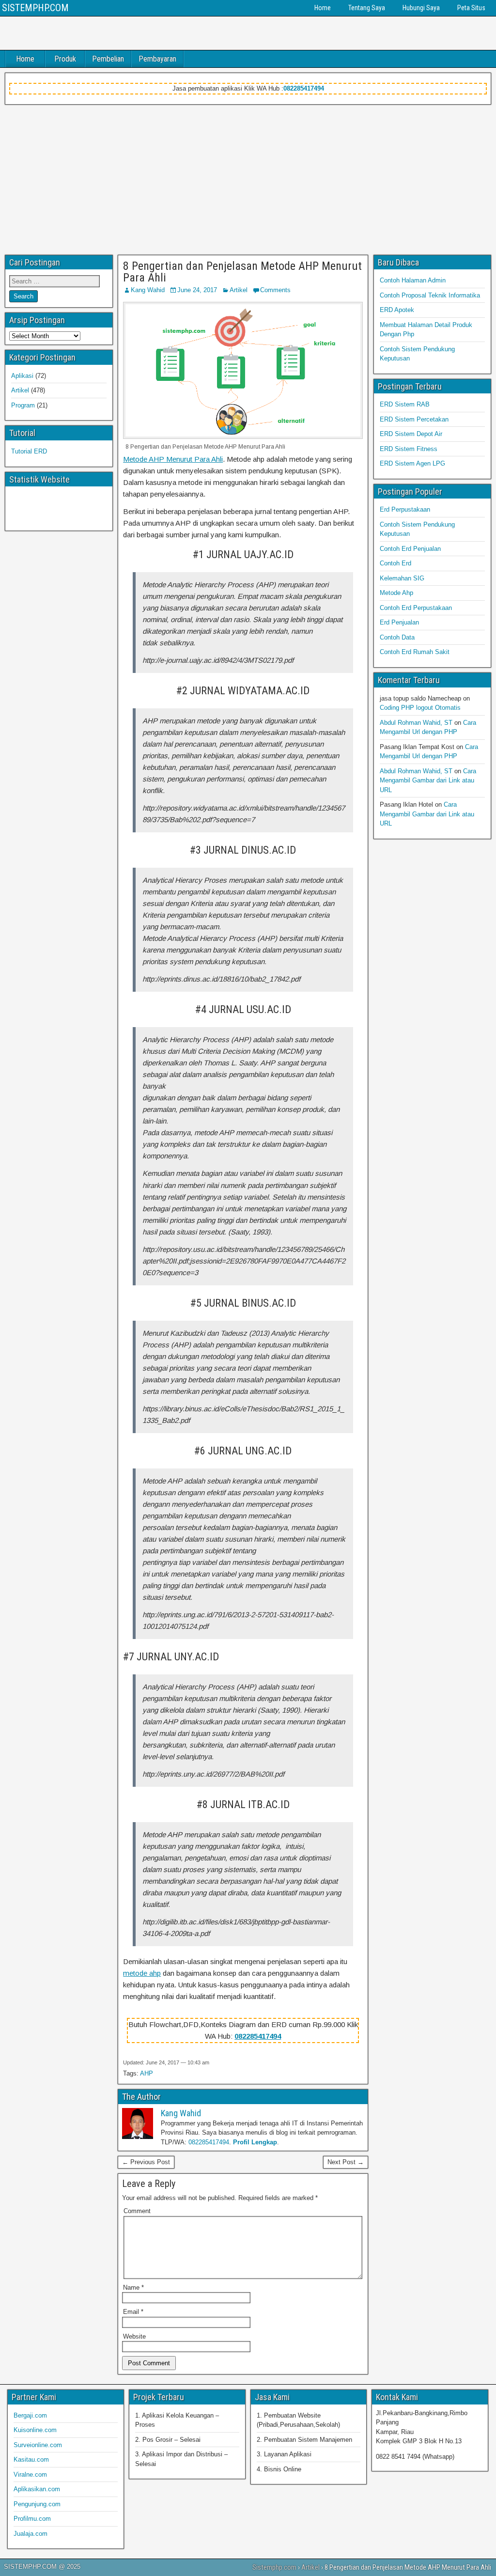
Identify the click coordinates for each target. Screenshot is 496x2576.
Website (134, 2336)
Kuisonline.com (35, 2430)
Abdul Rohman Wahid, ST (416, 723)
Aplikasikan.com (37, 2489)
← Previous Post (146, 2162)
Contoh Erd (395, 563)
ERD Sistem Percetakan (414, 419)
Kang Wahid (148, 290)
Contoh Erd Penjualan (410, 549)
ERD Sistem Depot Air (411, 434)
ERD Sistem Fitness (409, 449)
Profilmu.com (32, 2519)
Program (23, 405)
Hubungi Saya (421, 8)
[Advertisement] (248, 177)
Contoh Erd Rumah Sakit (415, 652)
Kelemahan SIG (402, 578)
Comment (137, 2211)
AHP (147, 2073)
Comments (275, 290)
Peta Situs (471, 8)
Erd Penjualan (399, 622)
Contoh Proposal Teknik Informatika (430, 295)
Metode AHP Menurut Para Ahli (173, 459)
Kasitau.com (31, 2459)
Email (133, 2312)
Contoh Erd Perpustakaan (416, 608)
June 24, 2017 (197, 290)
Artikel (239, 290)
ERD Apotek (397, 310)
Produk (65, 59)
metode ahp (142, 1973)
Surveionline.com (38, 2445)
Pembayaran (157, 59)
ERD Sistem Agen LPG (412, 463)
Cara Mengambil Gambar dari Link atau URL (428, 781)
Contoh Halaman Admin (413, 280)
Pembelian (108, 59)
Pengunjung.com (37, 2504)
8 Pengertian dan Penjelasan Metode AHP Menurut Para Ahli (242, 272)
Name (133, 2287)
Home (323, 8)
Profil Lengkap (255, 2142)
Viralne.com (30, 2475)
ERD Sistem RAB (405, 404)
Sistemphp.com (274, 2567)
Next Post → (346, 2162)
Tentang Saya (367, 8)
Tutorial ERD (29, 451)
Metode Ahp (396, 593)
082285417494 (304, 88)
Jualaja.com (31, 2534)
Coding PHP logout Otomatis (420, 708)
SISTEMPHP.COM (35, 8)
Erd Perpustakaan (405, 509)
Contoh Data (397, 637)
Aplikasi (22, 376)
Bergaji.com (30, 2415)
